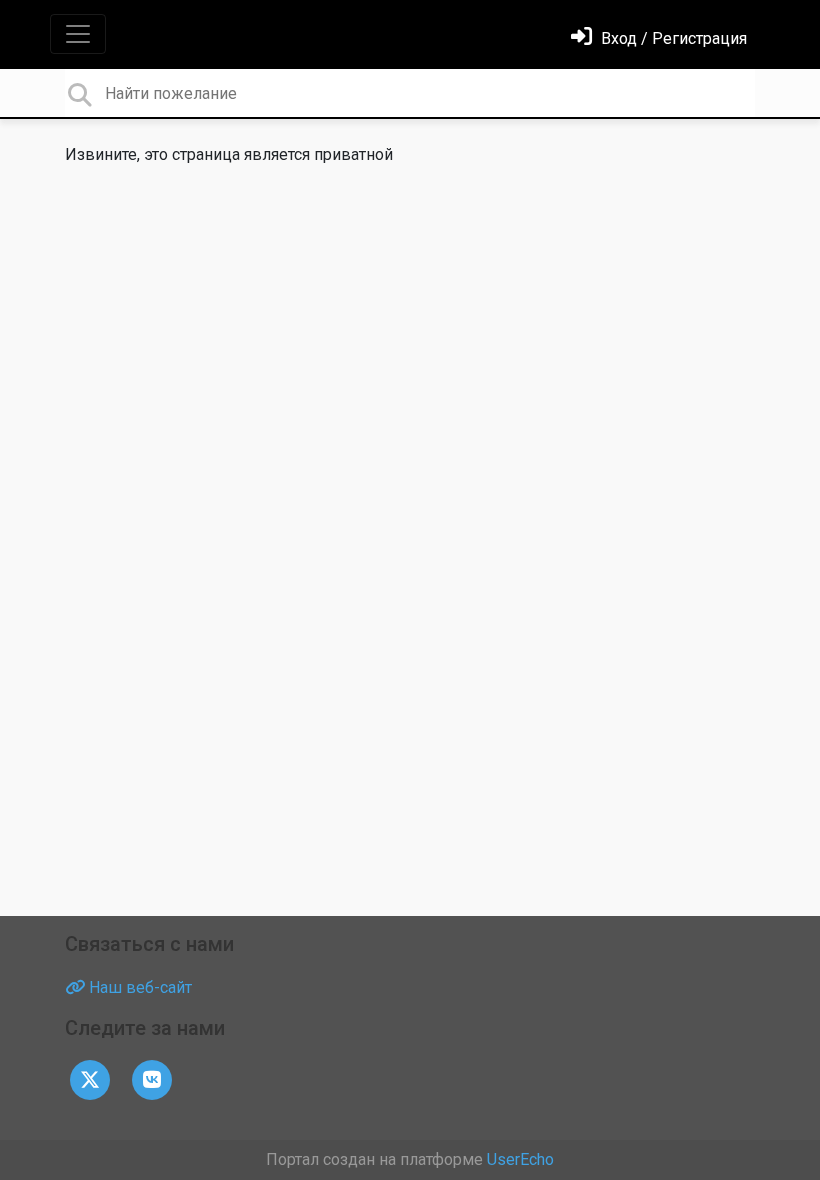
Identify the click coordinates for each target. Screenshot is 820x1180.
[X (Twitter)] (90, 1078)
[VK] (152, 1078)
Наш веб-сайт (138, 987)
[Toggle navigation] (78, 34)
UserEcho (520, 1159)
